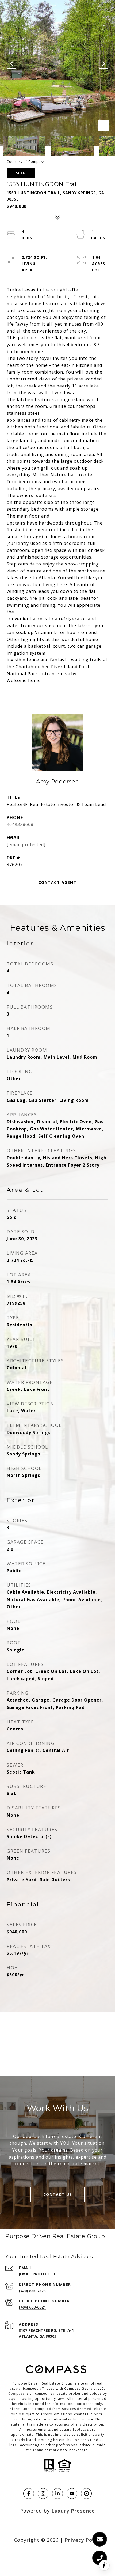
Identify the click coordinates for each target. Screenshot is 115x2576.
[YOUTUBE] (72, 2494)
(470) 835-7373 (32, 2291)
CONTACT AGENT (58, 882)
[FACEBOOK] (29, 2494)
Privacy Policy (83, 2540)
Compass (16, 2394)
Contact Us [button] (58, 2194)
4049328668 (20, 824)
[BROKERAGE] (86, 2494)
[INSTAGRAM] (43, 2494)
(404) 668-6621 (32, 2307)
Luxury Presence (73, 2511)
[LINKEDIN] (57, 2494)
